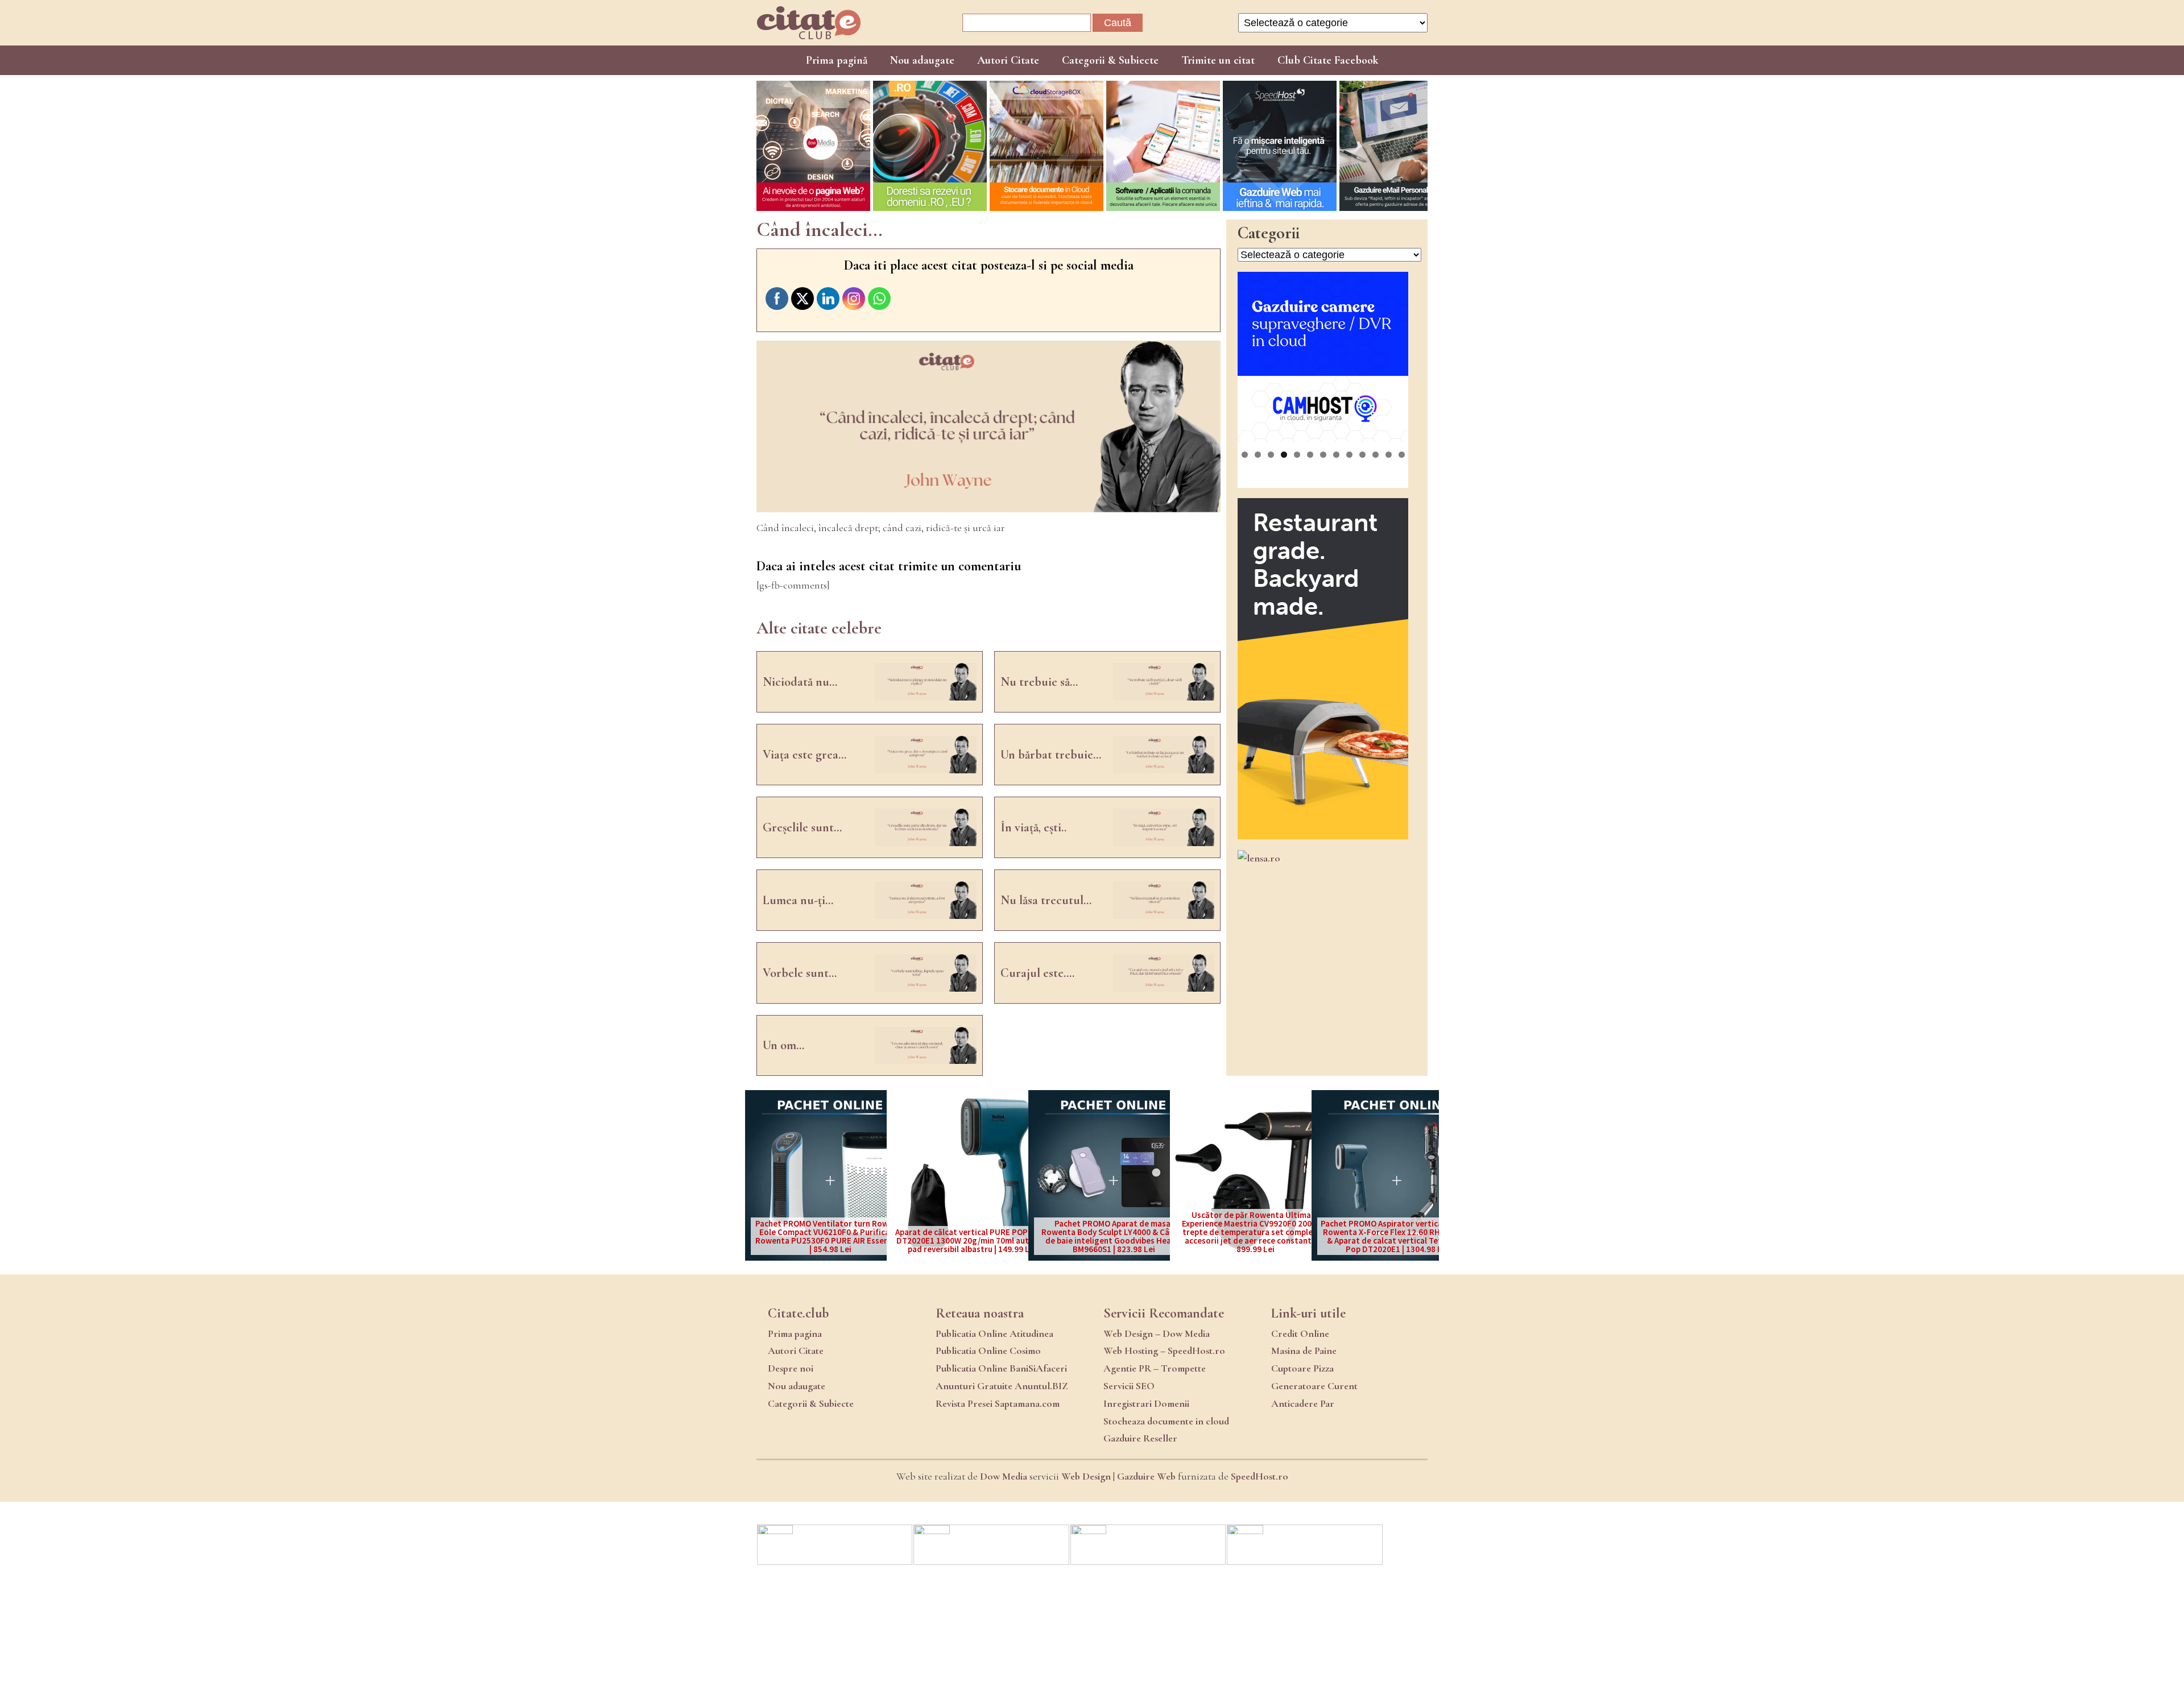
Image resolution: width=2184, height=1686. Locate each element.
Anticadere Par (1303, 1403)
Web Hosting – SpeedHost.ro (1164, 1351)
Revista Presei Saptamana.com (998, 1403)
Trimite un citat (1218, 60)
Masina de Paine (1304, 1351)
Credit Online (1300, 1333)
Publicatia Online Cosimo (988, 1351)
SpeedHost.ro (1259, 1476)
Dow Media (1004, 1476)
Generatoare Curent (1314, 1386)
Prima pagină (837, 60)
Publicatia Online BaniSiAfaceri (1001, 1368)
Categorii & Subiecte (1110, 60)
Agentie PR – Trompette (1155, 1368)
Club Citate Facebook (1328, 60)
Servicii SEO (1129, 1386)
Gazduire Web (1146, 1476)
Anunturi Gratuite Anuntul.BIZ (1002, 1386)
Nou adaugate (922, 60)
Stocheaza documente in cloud (1166, 1421)
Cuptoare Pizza (1302, 1368)
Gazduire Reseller (1140, 1438)
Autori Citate (1008, 60)
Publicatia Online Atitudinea (994, 1333)
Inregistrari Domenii (1146, 1403)
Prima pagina (795, 1333)
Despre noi (791, 1368)
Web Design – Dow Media (1157, 1333)
